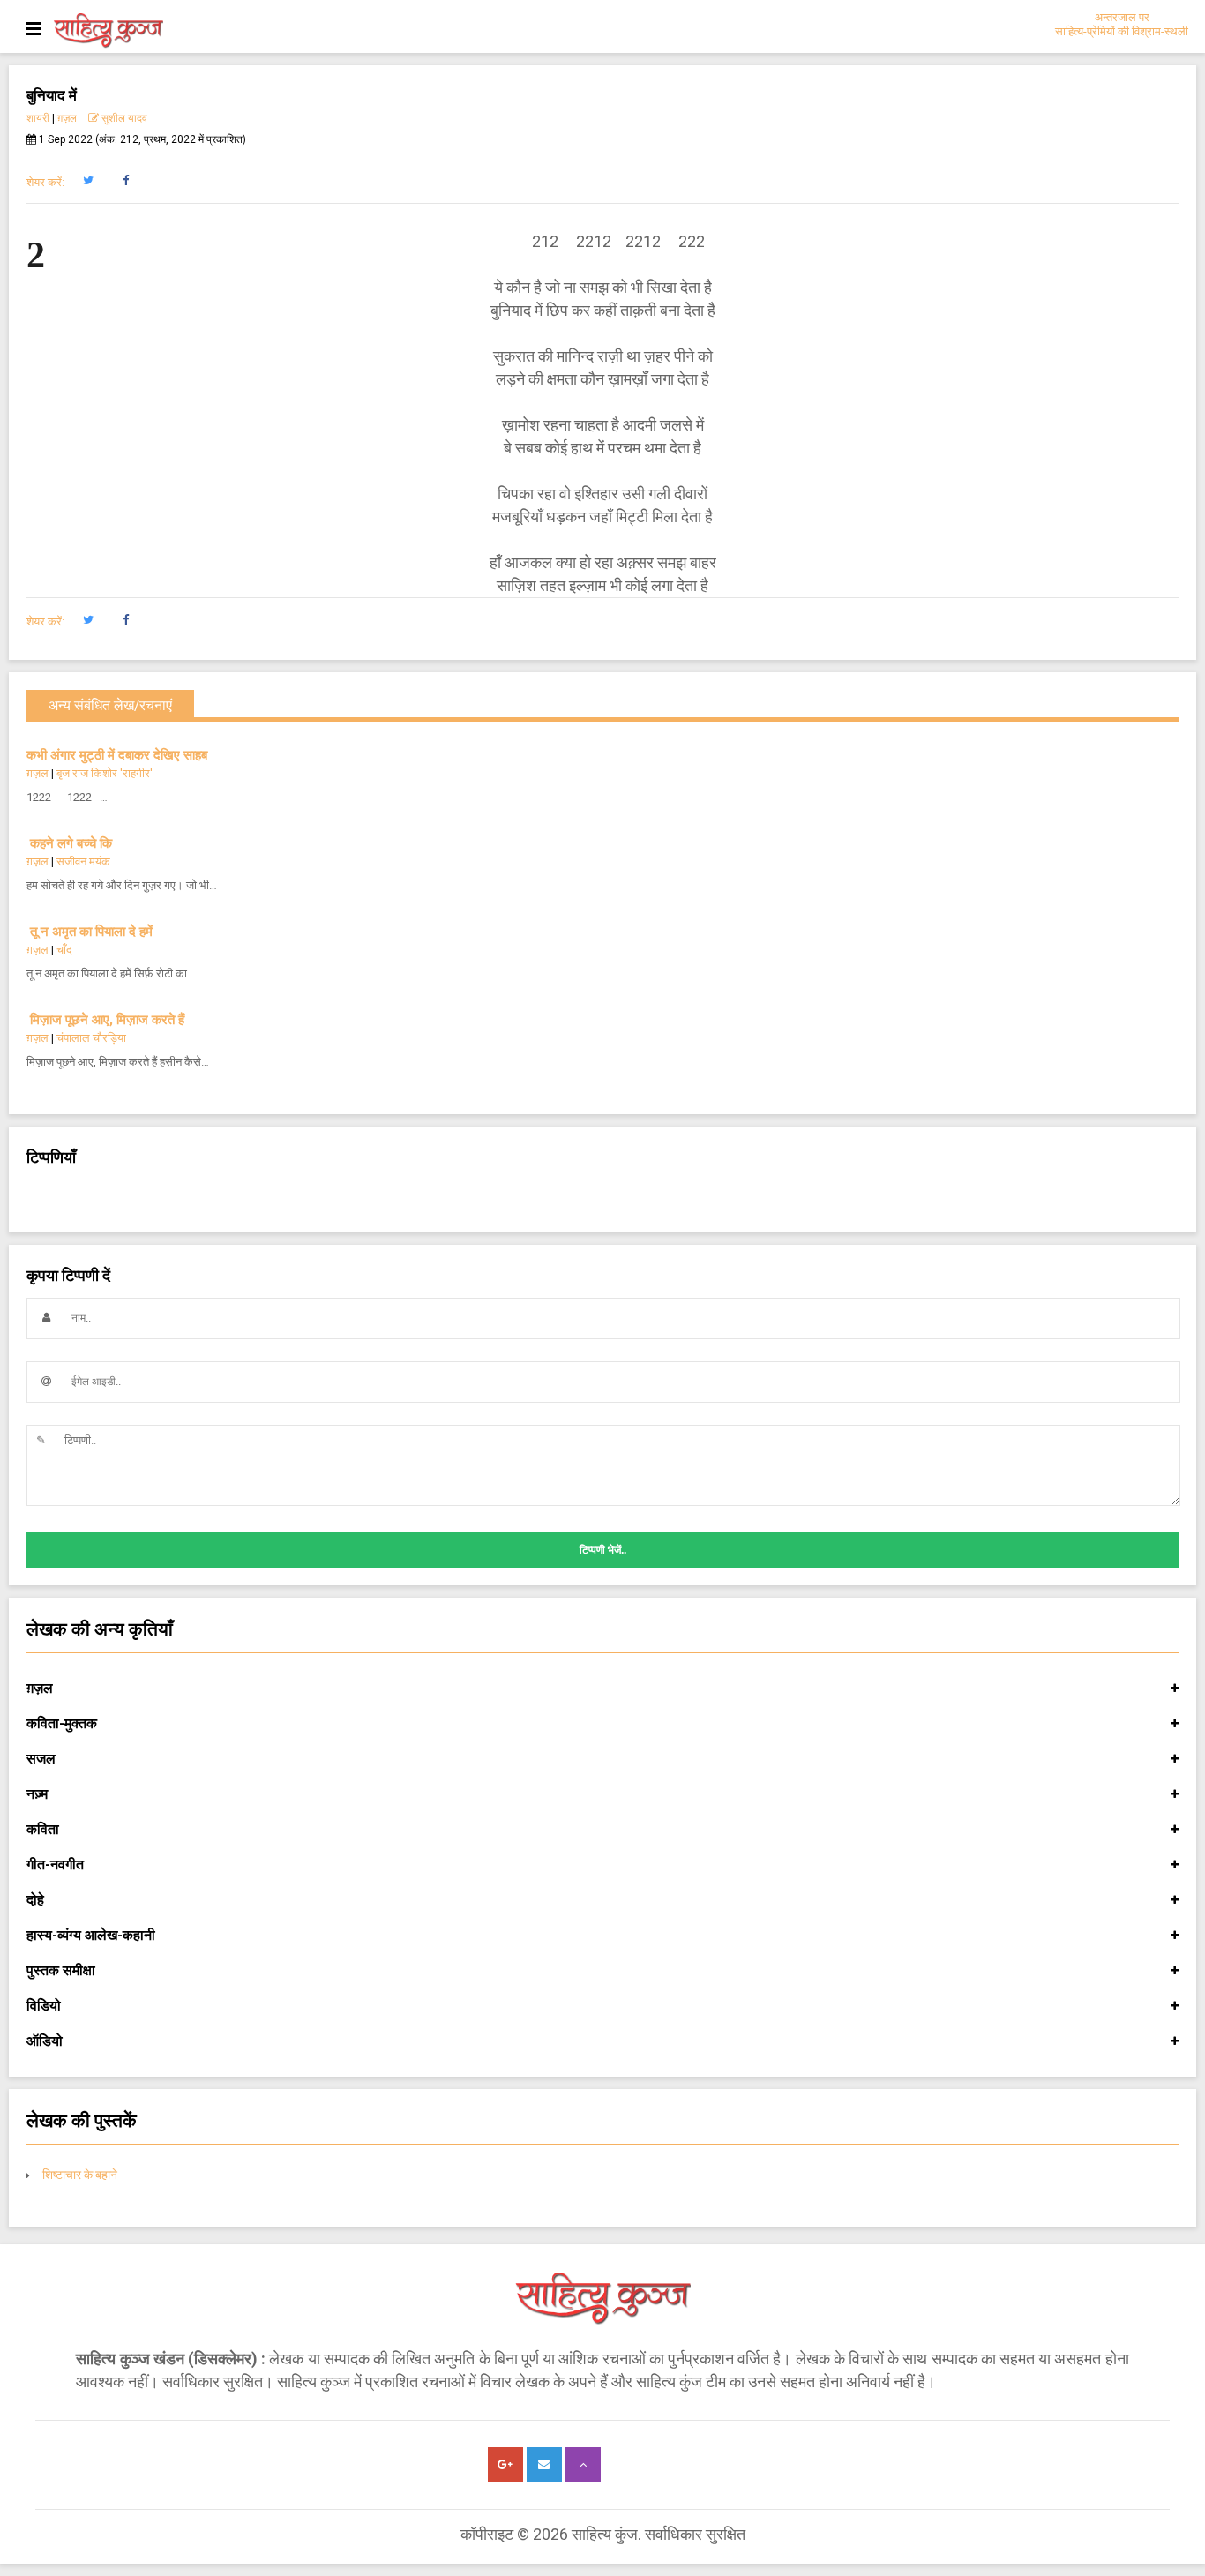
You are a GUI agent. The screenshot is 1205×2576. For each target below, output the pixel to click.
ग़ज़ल (67, 118)
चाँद (64, 950)
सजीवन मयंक (83, 861)
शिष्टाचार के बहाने (80, 2175)
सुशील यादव (123, 118)
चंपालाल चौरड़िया (91, 1038)
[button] (88, 181)
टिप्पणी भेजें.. (603, 1550)
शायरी (38, 118)
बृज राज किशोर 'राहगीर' (105, 773)
